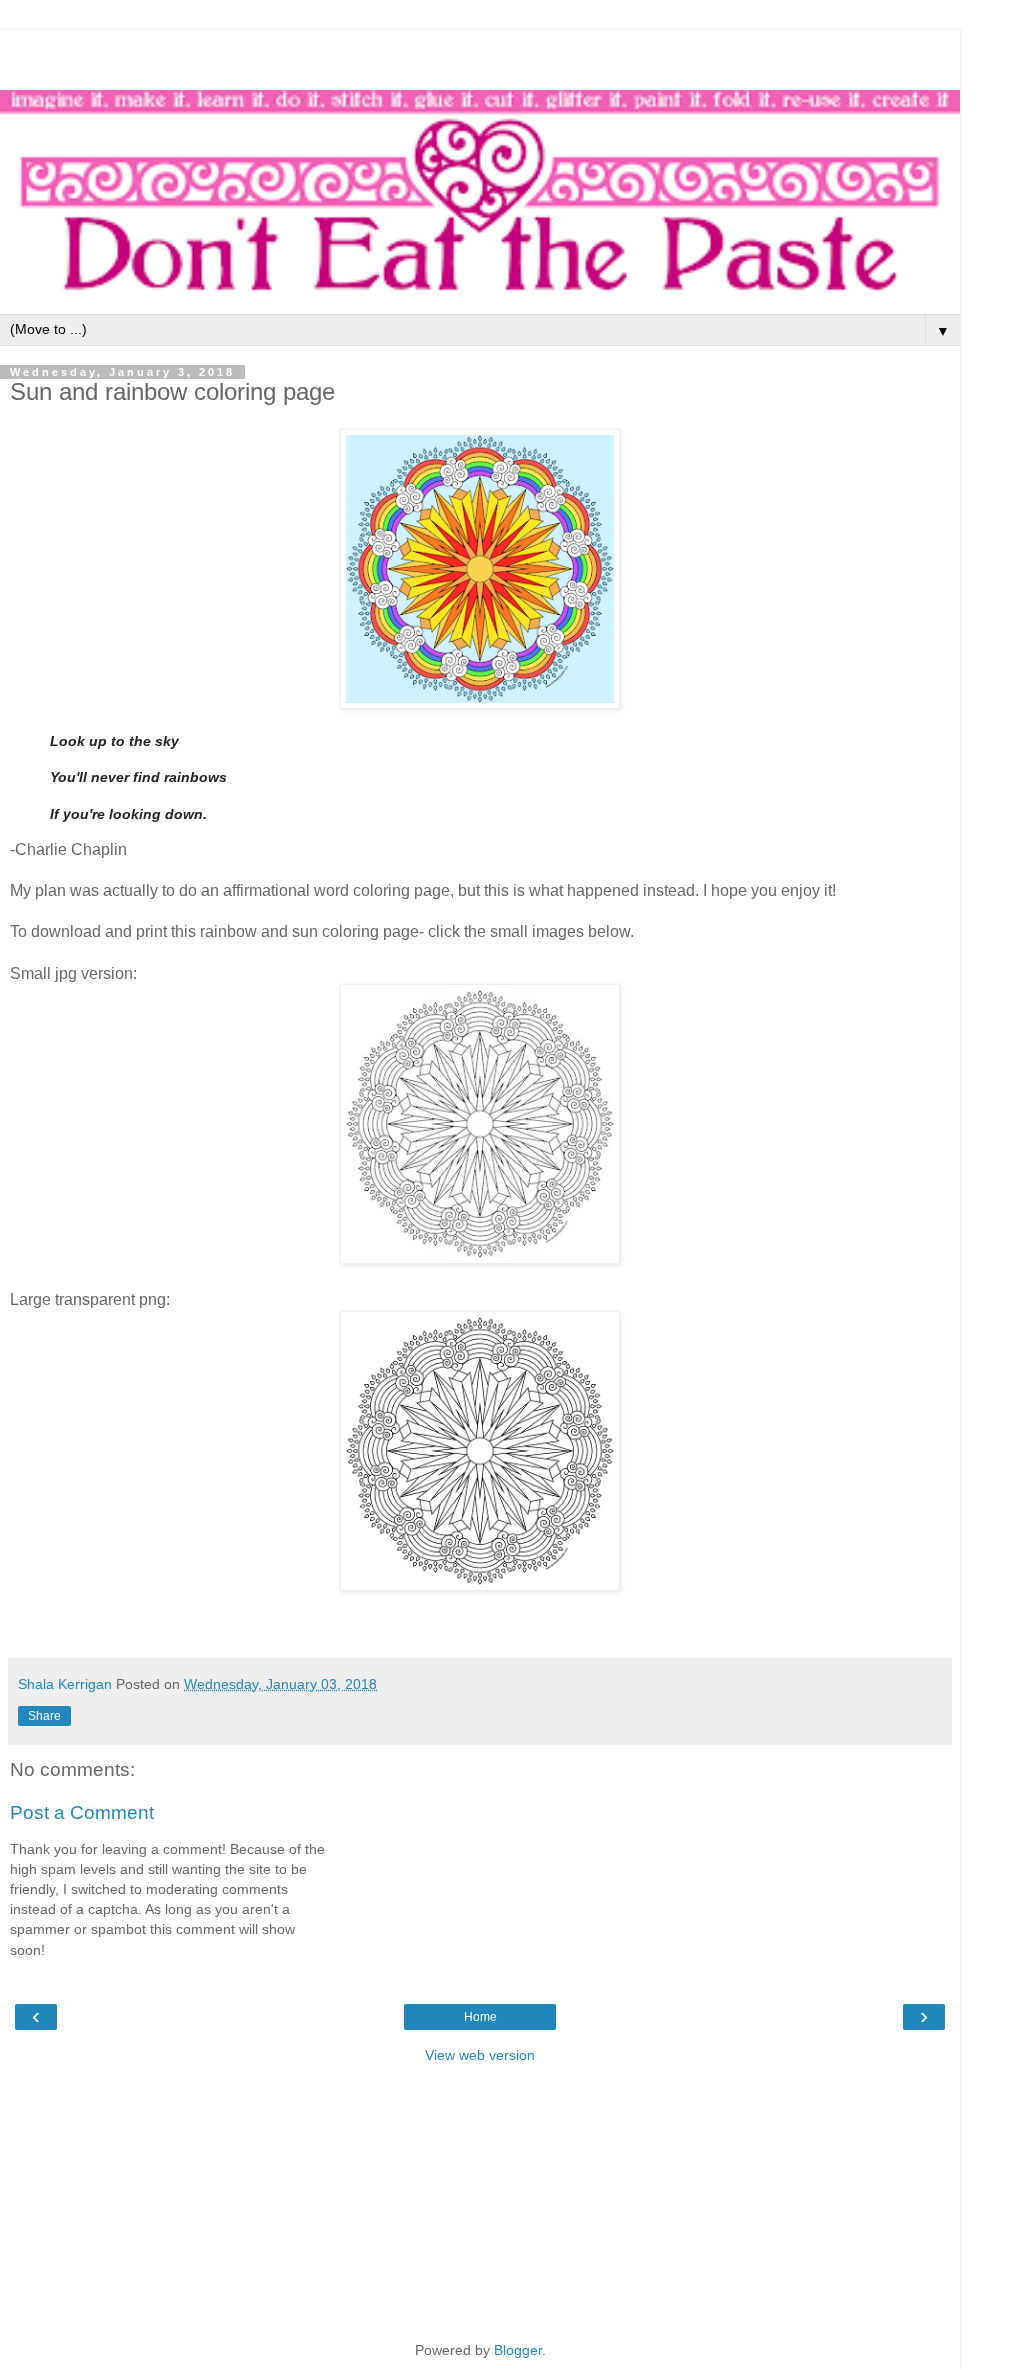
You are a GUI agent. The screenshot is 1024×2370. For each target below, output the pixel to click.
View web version (480, 2055)
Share (44, 1716)
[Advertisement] (480, 55)
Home (480, 2017)
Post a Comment (82, 1812)
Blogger (518, 2350)
